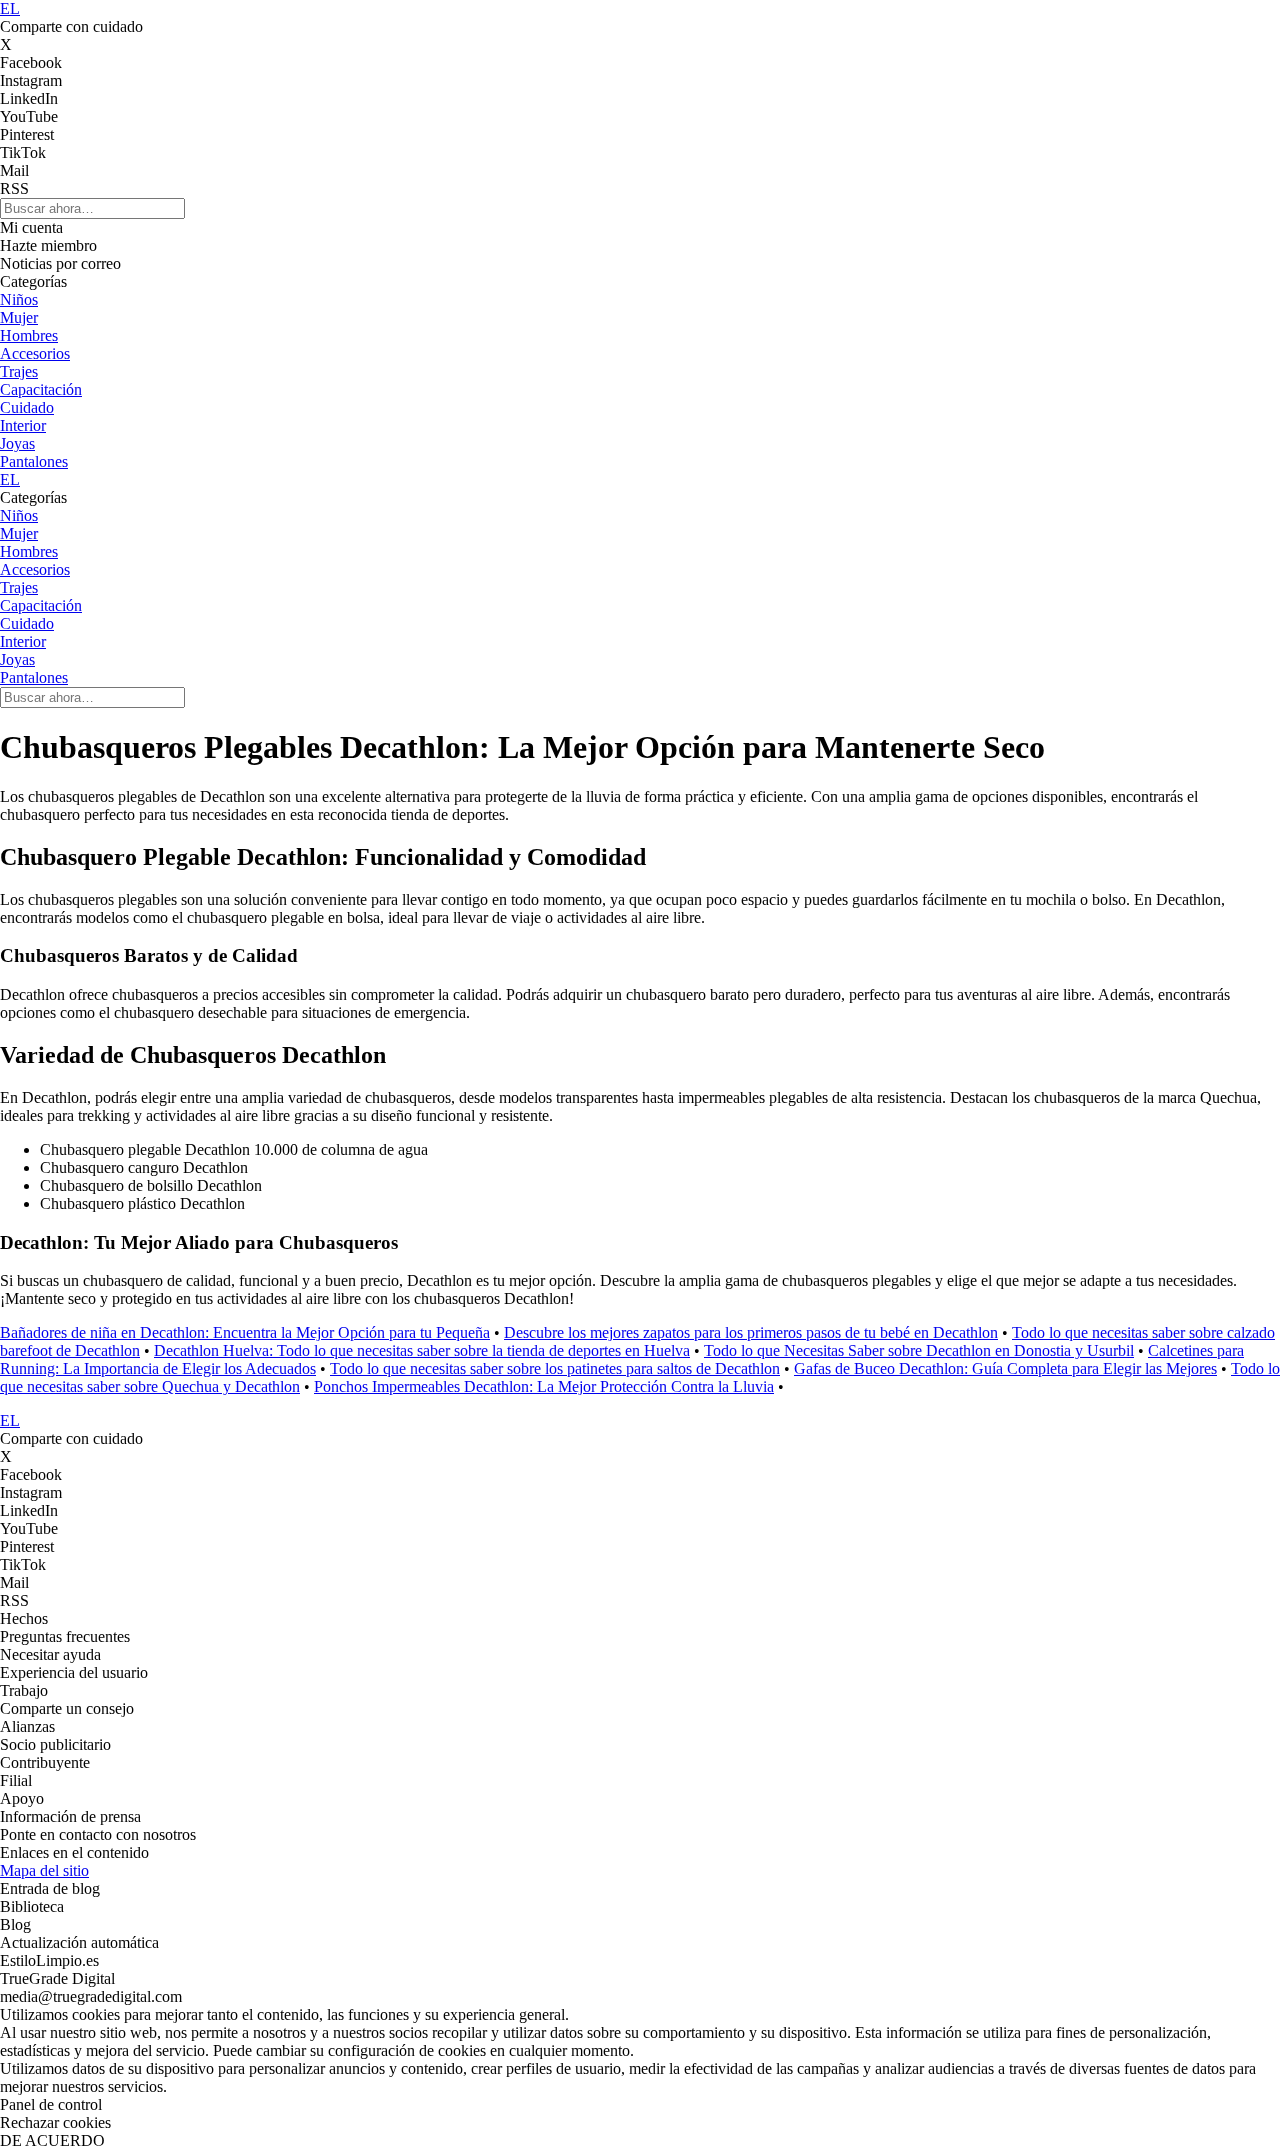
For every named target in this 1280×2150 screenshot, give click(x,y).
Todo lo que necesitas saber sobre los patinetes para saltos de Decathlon (555, 1368)
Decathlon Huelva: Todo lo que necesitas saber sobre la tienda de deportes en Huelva (422, 1350)
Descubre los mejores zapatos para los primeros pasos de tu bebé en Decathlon (751, 1332)
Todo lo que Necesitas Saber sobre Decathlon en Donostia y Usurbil (919, 1350)
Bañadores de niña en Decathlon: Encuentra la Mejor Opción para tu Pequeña (245, 1332)
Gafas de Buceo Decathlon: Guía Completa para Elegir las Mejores (1005, 1368)
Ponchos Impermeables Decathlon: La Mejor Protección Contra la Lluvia (544, 1386)
